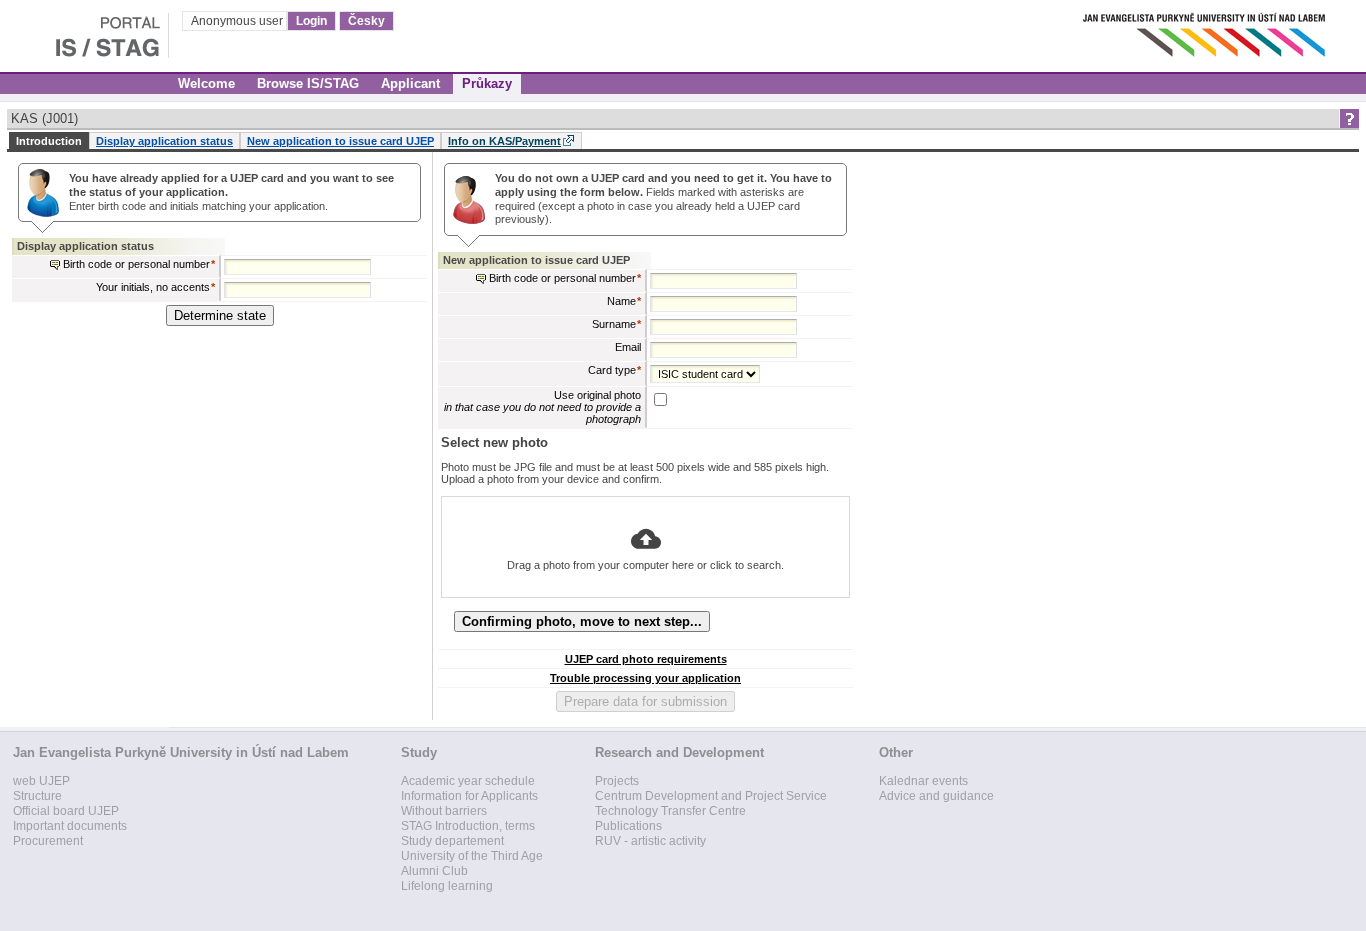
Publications (628, 826)
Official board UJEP (66, 811)
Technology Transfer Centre (670, 811)
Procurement (48, 841)
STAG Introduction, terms (468, 826)
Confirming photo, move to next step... (582, 621)
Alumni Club (434, 871)
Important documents (70, 826)
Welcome (206, 83)
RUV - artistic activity (650, 841)
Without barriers (444, 811)
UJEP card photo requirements (646, 659)
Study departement (452, 841)
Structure (37, 796)
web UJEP (41, 781)
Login (311, 21)
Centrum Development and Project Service (711, 796)
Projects (617, 781)
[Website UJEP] (1206, 29)
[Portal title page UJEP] (84, 29)
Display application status (164, 141)
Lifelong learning (447, 886)
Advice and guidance (936, 796)
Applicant (410, 83)
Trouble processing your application (645, 678)
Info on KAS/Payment (504, 141)
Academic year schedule (468, 781)
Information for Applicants (469, 796)
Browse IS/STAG (308, 83)
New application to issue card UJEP (340, 141)
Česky (366, 21)
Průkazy (487, 83)
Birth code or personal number (136, 264)
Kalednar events (923, 781)
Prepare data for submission (645, 701)
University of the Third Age (472, 856)
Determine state (220, 315)
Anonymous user (238, 21)
